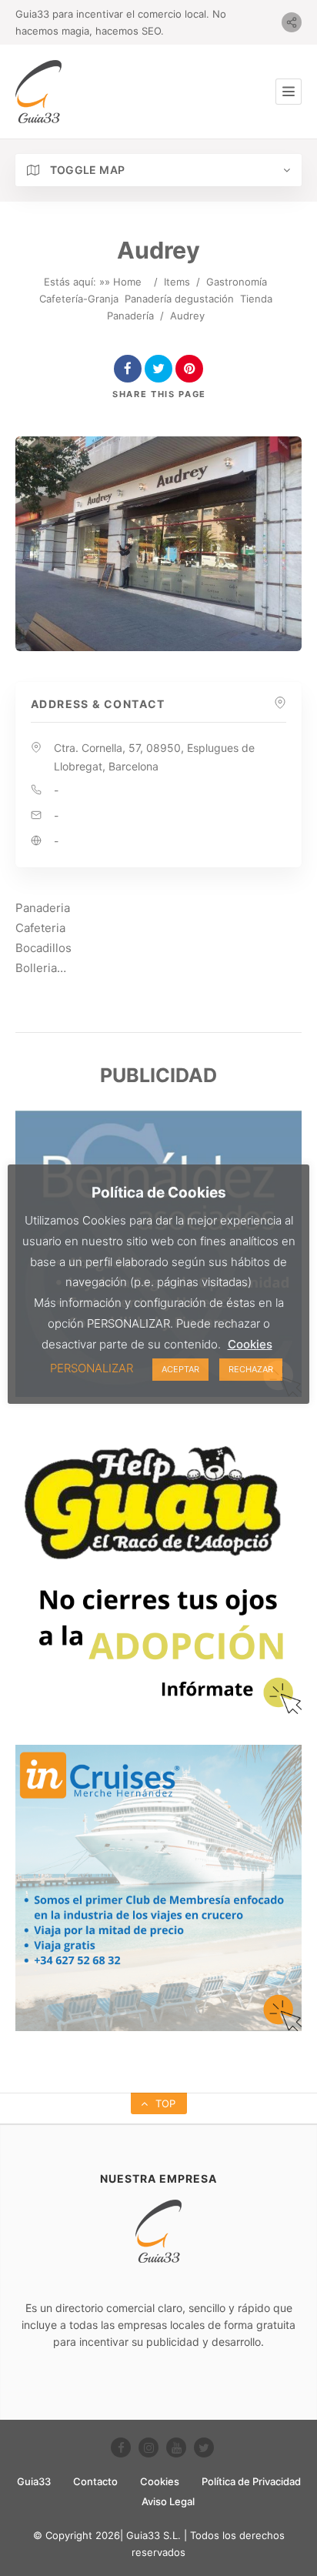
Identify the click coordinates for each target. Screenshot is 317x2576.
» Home (123, 282)
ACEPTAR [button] (180, 1369)
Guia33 (34, 2481)
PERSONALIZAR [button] (92, 1368)
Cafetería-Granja (79, 299)
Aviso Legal (168, 2501)
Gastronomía (237, 282)
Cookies (160, 2481)
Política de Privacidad (251, 2481)
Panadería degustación (179, 299)
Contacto (95, 2481)
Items (177, 282)
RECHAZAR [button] (251, 1369)
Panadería (130, 316)
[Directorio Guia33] (38, 92)
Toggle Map (86, 170)
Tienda (256, 299)
